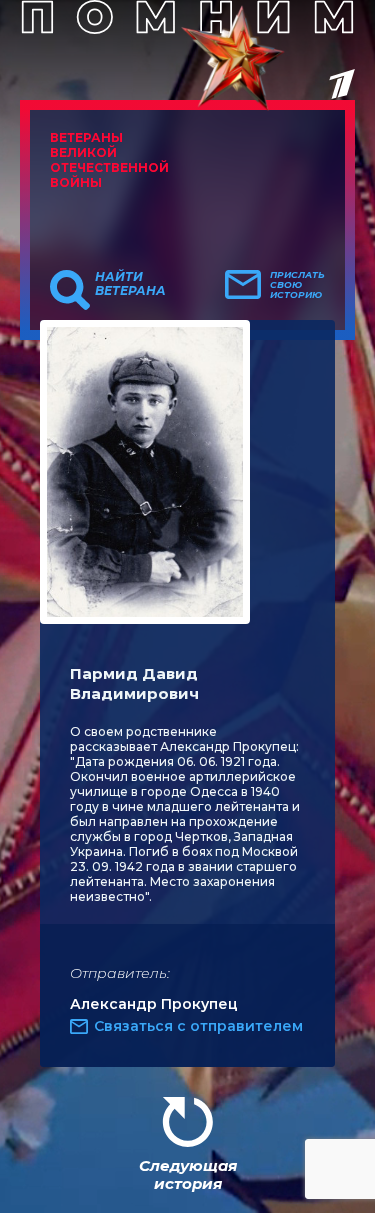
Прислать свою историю (297, 285)
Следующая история (188, 1174)
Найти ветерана (130, 284)
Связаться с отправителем (198, 1026)
